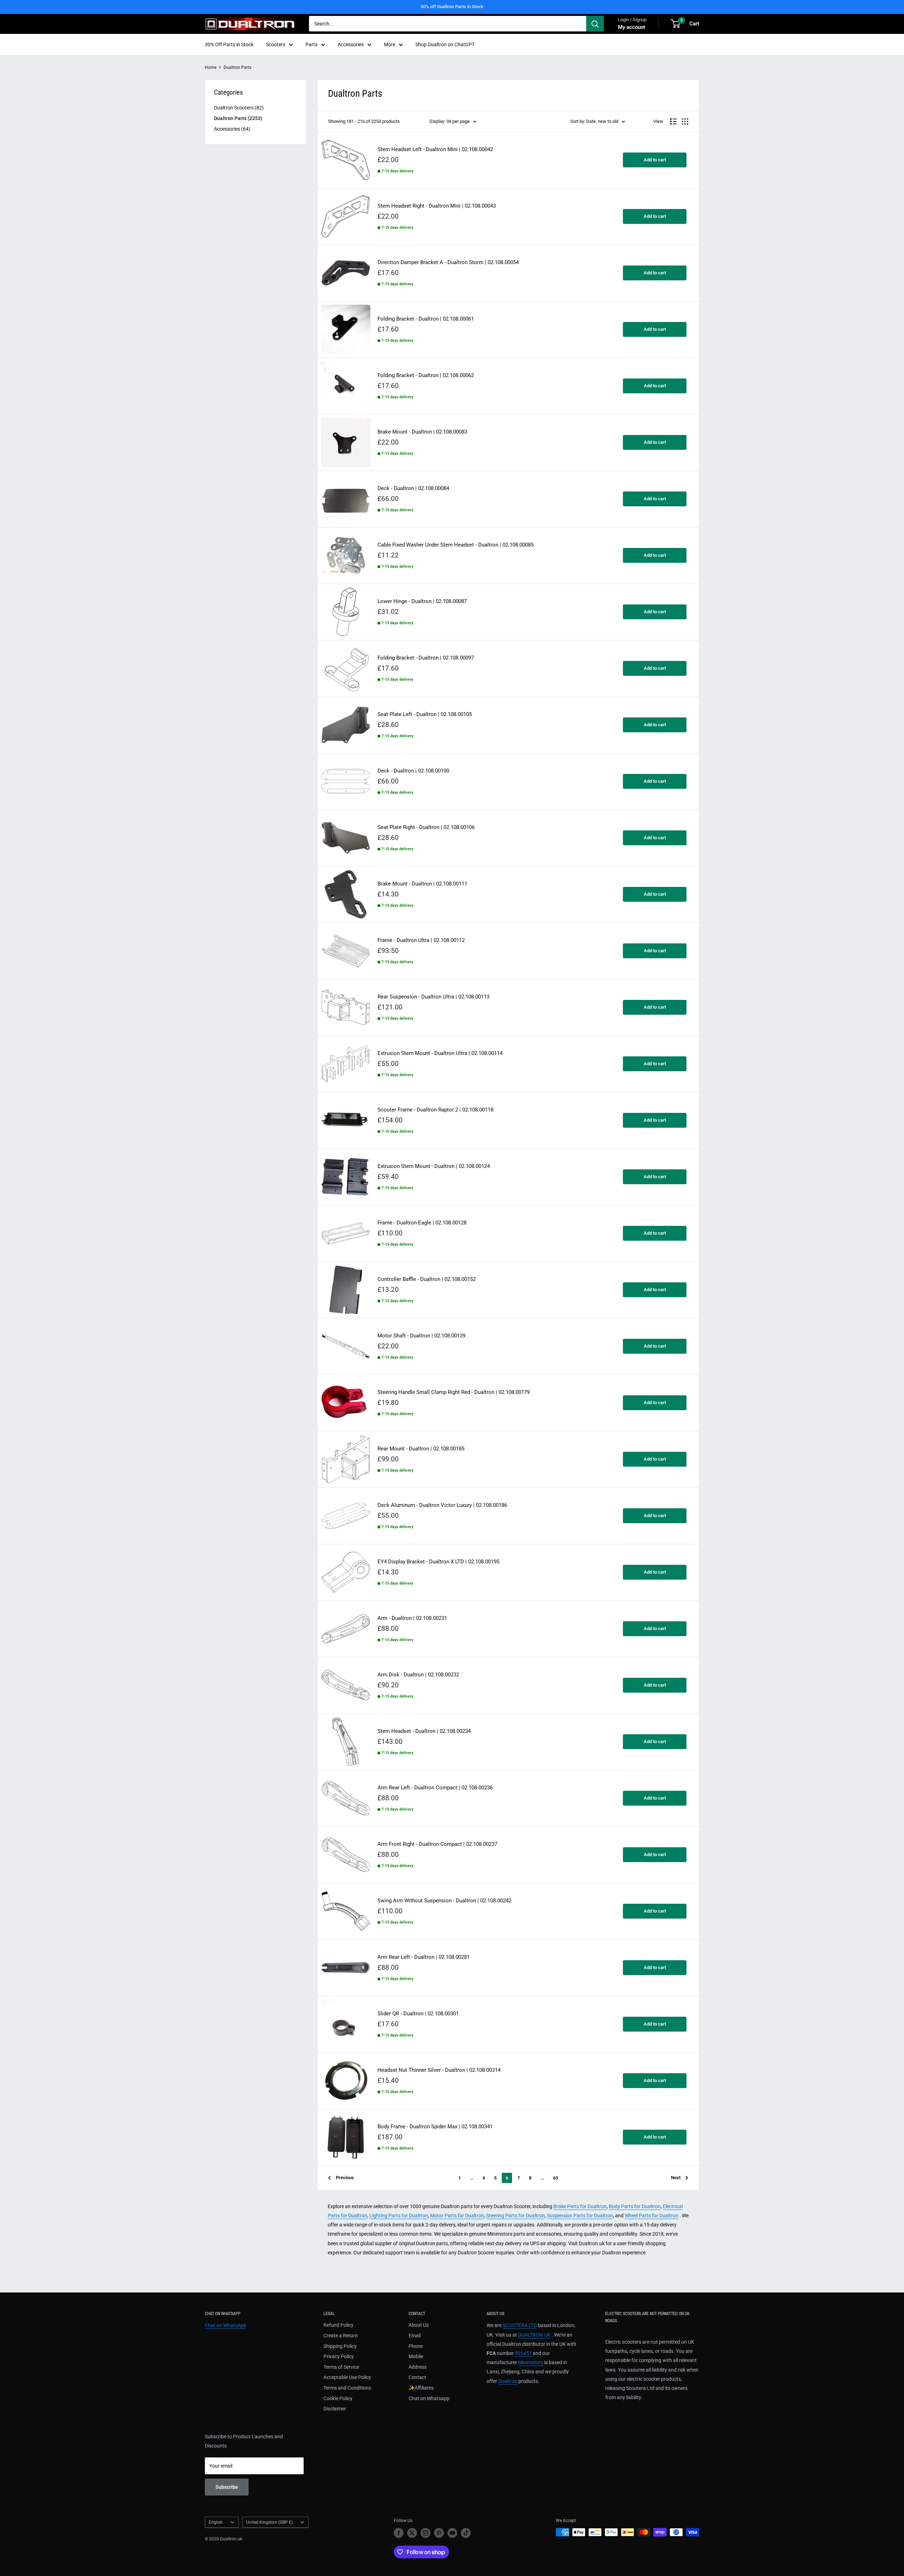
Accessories (351, 44)
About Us (419, 2325)
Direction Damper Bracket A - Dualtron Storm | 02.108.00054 (448, 263)
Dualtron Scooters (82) (239, 108)
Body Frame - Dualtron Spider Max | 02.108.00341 (435, 2127)
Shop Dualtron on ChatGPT (445, 44)
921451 (523, 2353)
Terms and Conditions (347, 2388)
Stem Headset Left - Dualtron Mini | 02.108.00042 (435, 150)
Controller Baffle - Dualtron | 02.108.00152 (427, 1279)
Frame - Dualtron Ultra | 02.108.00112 (421, 940)
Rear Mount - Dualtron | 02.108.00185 (421, 1449)
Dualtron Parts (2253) (238, 118)
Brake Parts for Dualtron (580, 2206)
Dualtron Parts (237, 67)
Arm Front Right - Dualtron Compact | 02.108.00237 (437, 1844)
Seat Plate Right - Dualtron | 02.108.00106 (426, 827)
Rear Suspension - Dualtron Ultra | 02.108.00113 (433, 997)
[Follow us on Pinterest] (439, 2533)
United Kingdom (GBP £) (269, 2522)
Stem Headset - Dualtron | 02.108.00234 (424, 1731)
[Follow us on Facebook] (399, 2533)
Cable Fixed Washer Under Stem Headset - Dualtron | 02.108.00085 (456, 545)
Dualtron (508, 2381)
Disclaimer (335, 2409)
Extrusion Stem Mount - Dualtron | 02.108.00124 (434, 1166)
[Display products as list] (673, 121)
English (216, 2522)
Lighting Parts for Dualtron (399, 2216)
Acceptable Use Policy (347, 2377)
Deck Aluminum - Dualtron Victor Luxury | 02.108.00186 (442, 1505)
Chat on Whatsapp (429, 2398)
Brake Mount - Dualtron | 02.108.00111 (422, 884)
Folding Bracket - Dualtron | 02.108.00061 (426, 319)
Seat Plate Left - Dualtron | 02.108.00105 (425, 714)
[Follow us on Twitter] (412, 2533)
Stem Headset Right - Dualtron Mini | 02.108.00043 (437, 206)
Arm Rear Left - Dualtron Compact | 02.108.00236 (435, 1788)
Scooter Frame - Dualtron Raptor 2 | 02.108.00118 (435, 1110)
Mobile (416, 2356)
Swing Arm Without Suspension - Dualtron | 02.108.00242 (444, 1901)
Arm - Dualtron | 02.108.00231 (412, 1618)
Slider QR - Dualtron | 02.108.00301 (418, 2014)
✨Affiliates (421, 2388)
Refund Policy (338, 2325)
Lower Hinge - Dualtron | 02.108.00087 (422, 601)
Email (415, 2336)
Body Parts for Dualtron (635, 2206)
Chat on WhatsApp (225, 2325)
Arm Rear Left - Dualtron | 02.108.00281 (424, 1957)
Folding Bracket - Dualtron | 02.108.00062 (426, 375)
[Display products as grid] (685, 121)
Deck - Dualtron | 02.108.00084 (413, 488)
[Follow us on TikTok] (466, 2533)
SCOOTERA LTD (520, 2325)
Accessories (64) (232, 129)
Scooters (276, 44)
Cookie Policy (338, 2398)
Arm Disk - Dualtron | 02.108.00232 (418, 1675)
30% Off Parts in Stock (229, 44)
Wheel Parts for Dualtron (652, 2216)
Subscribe (227, 2487)
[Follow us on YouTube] (452, 2533)
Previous (345, 2178)
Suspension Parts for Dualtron (580, 2216)
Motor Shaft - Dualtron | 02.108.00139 (421, 1336)
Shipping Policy (340, 2346)
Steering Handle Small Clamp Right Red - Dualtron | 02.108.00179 (454, 1392)
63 (555, 2178)
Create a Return (341, 2336)
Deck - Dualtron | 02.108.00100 (413, 771)
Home (211, 67)
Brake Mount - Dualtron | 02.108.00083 (422, 432)
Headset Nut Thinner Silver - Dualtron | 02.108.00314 (439, 2070)
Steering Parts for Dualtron (516, 2216)
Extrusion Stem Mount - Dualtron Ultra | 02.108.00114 (440, 1053)
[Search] (595, 24)
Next (676, 2178)
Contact (417, 2377)
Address (418, 2367)
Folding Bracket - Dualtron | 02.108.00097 (426, 658)
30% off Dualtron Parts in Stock (452, 7)
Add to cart (655, 160)
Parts (311, 44)
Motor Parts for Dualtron (457, 2216)
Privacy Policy (339, 2356)
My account (632, 27)
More (389, 44)
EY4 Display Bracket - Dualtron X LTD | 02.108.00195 (438, 1562)
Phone (416, 2346)
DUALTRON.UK (534, 2335)
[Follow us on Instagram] (426, 2533)
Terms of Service (341, 2367)
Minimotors (531, 2362)
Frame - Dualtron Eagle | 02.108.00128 (422, 1223)
